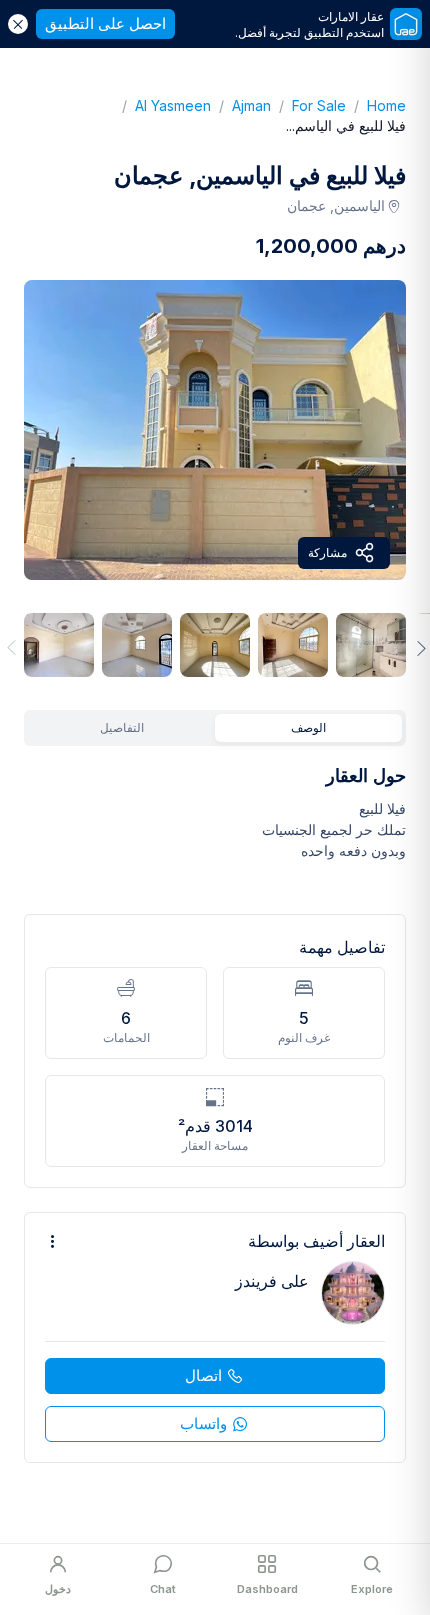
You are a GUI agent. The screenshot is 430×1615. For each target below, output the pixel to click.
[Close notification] (18, 24)
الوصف (308, 727)
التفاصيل (122, 727)
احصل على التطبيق (105, 23)
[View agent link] (215, 1337)
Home (376, 105)
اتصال (203, 1375)
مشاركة (327, 552)
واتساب (203, 1423)
